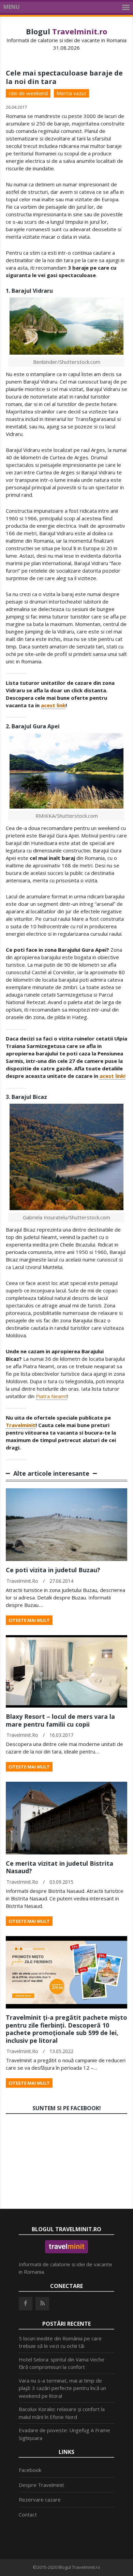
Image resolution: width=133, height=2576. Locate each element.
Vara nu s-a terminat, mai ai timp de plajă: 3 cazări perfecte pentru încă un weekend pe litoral (62, 2388)
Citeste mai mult (29, 1620)
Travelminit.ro (22, 1581)
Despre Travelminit (41, 2485)
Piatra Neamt (51, 1396)
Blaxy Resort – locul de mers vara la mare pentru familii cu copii (60, 1720)
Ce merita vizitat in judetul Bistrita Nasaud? (60, 1867)
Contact (28, 2514)
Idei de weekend (28, 93)
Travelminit (21, 1425)
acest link (53, 705)
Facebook (30, 2470)
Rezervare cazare (40, 2499)
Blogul (66, 31)
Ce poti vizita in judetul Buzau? (53, 1570)
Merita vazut (71, 93)
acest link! (113, 1076)
